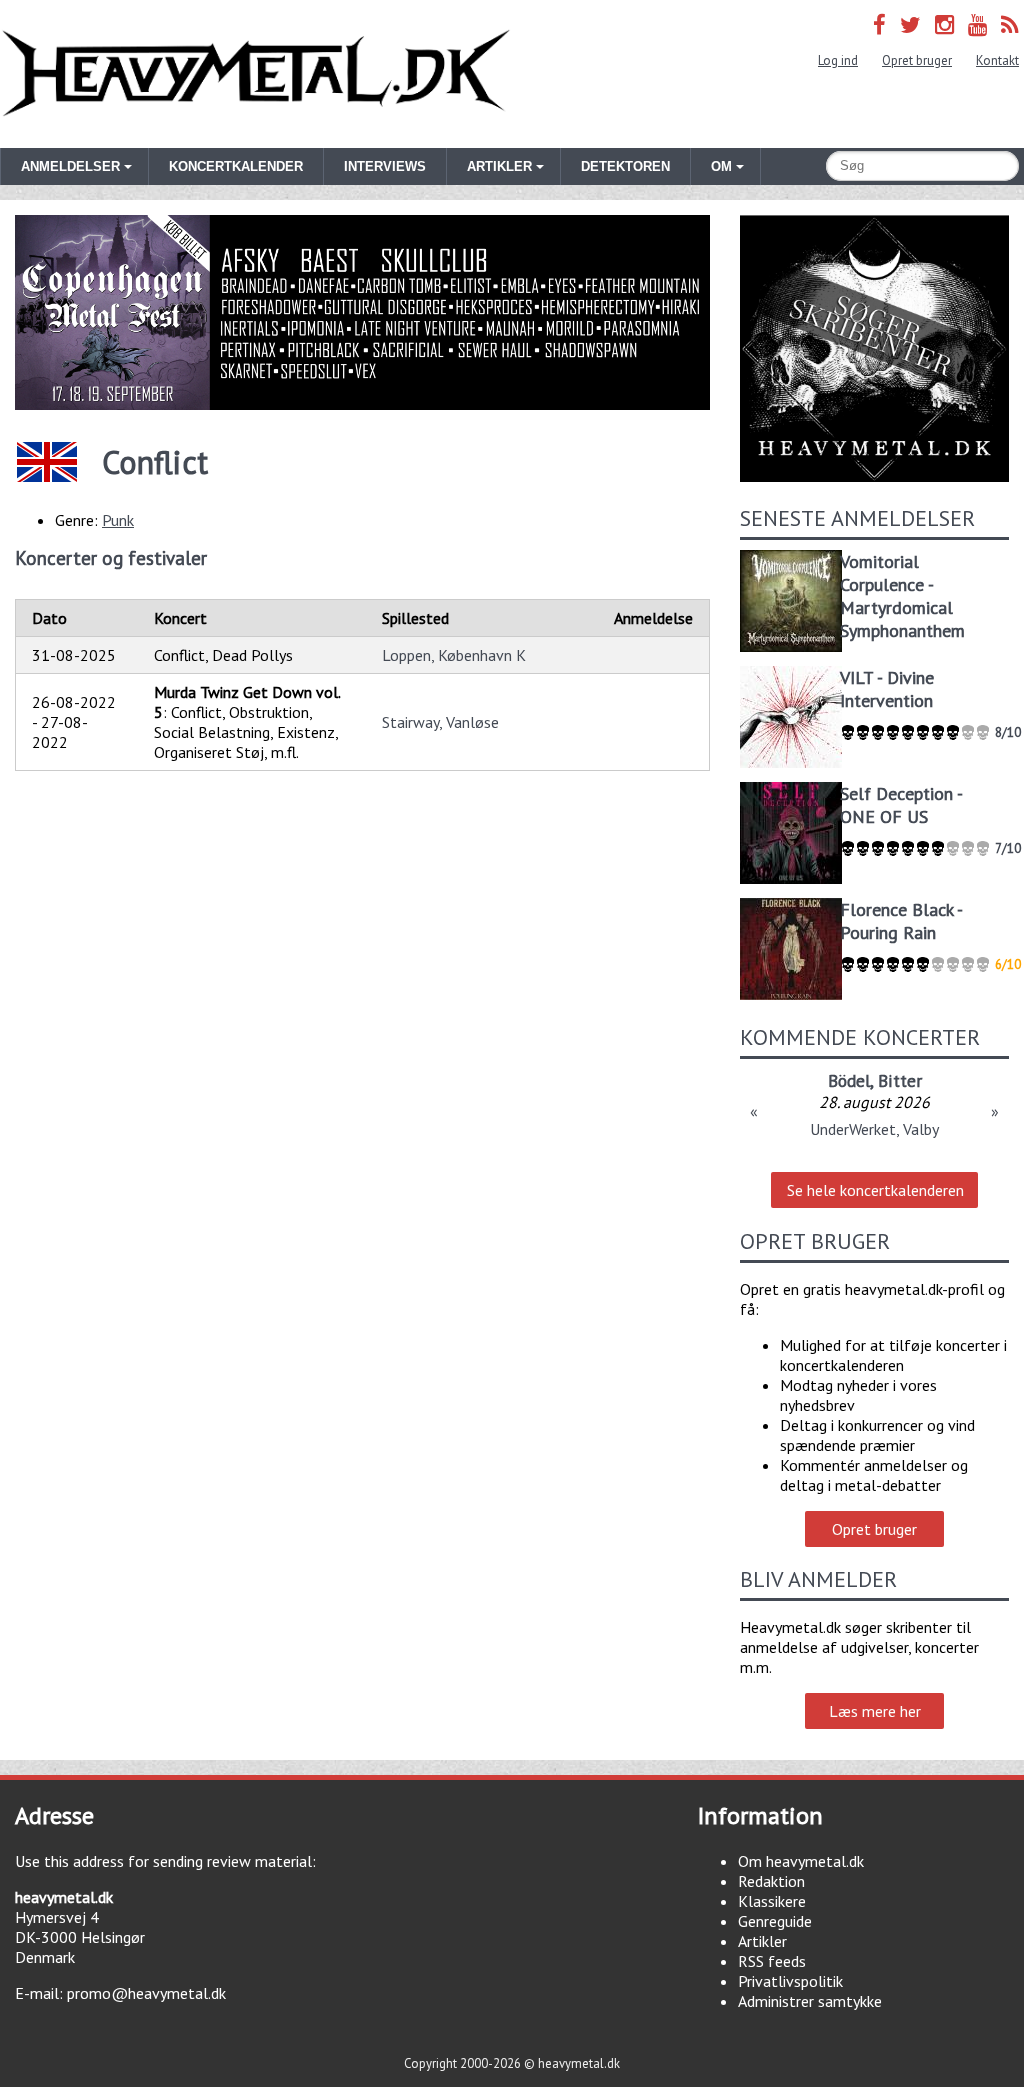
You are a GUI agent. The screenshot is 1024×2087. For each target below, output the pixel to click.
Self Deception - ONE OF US (901, 805)
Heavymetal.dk (256, 74)
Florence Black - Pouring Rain (901, 921)
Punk (118, 520)
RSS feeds (772, 1961)
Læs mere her (875, 1711)
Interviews (385, 166)
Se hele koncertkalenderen (875, 1190)
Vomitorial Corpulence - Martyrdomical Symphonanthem (902, 596)
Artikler (762, 1941)
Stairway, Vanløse (440, 722)
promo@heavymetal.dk (146, 1993)
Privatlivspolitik (790, 1981)
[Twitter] (910, 24)
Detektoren (625, 166)
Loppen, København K (454, 655)
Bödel (849, 1080)
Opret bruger (917, 60)
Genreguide (775, 1921)
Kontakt (997, 60)
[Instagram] (944, 24)
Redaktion (771, 1881)
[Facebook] (879, 24)
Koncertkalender (236, 166)
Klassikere (772, 1901)
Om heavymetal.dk (801, 1861)
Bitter (900, 1080)
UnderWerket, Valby (874, 1129)
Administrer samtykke (810, 2001)
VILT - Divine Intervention (887, 689)
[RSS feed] (1010, 24)
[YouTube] (977, 24)
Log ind (838, 60)
